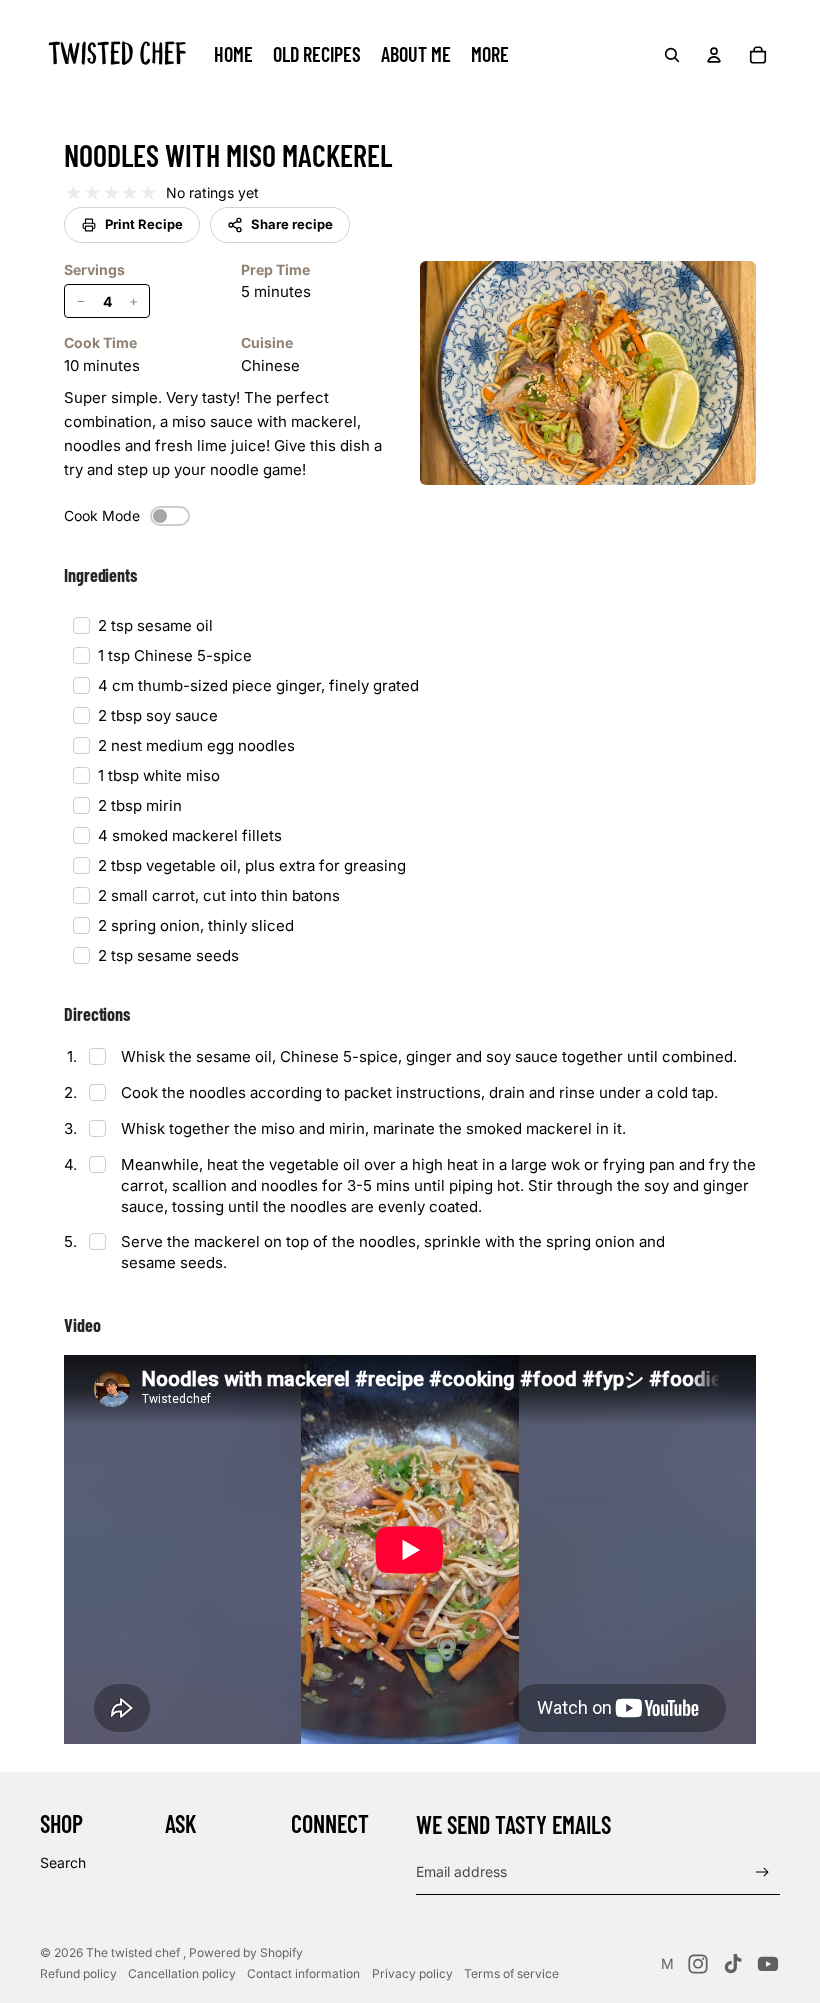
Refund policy (78, 1973)
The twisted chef (134, 1952)
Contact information (303, 1973)
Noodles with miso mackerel (228, 155)
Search (63, 1862)
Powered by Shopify (246, 1952)
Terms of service (511, 1973)
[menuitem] (490, 55)
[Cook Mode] (170, 516)
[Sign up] (762, 1872)
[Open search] (672, 55)
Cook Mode (102, 515)
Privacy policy (412, 1973)
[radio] (73, 193)
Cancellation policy (182, 1973)
